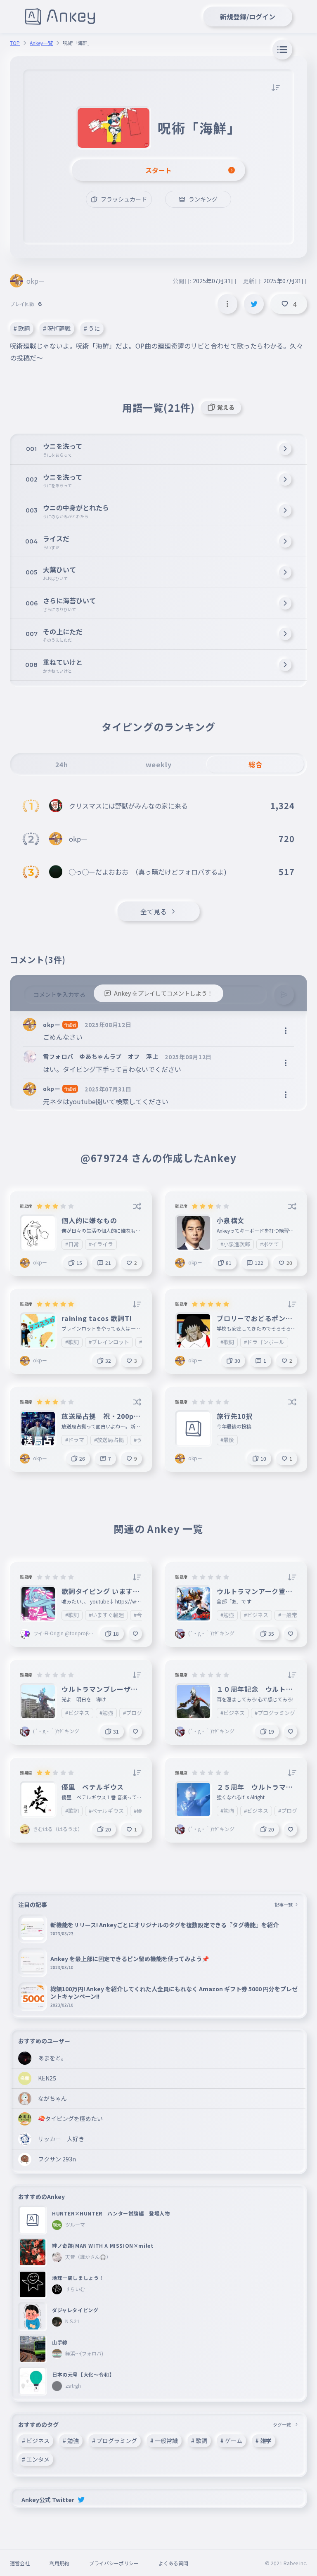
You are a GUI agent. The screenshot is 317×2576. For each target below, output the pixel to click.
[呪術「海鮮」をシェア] (254, 304)
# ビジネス (36, 2441)
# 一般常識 (164, 2441)
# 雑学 (264, 2441)
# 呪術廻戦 (57, 328)
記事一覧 (284, 1905)
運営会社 (20, 2563)
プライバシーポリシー (114, 2563)
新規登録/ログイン (248, 17)
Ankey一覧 (41, 43)
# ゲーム (231, 2441)
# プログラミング (115, 2441)
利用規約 (59, 2563)
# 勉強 (71, 2441)
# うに (92, 328)
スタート (158, 170)
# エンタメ (36, 2459)
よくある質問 (173, 2563)
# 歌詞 (22, 328)
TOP (15, 43)
